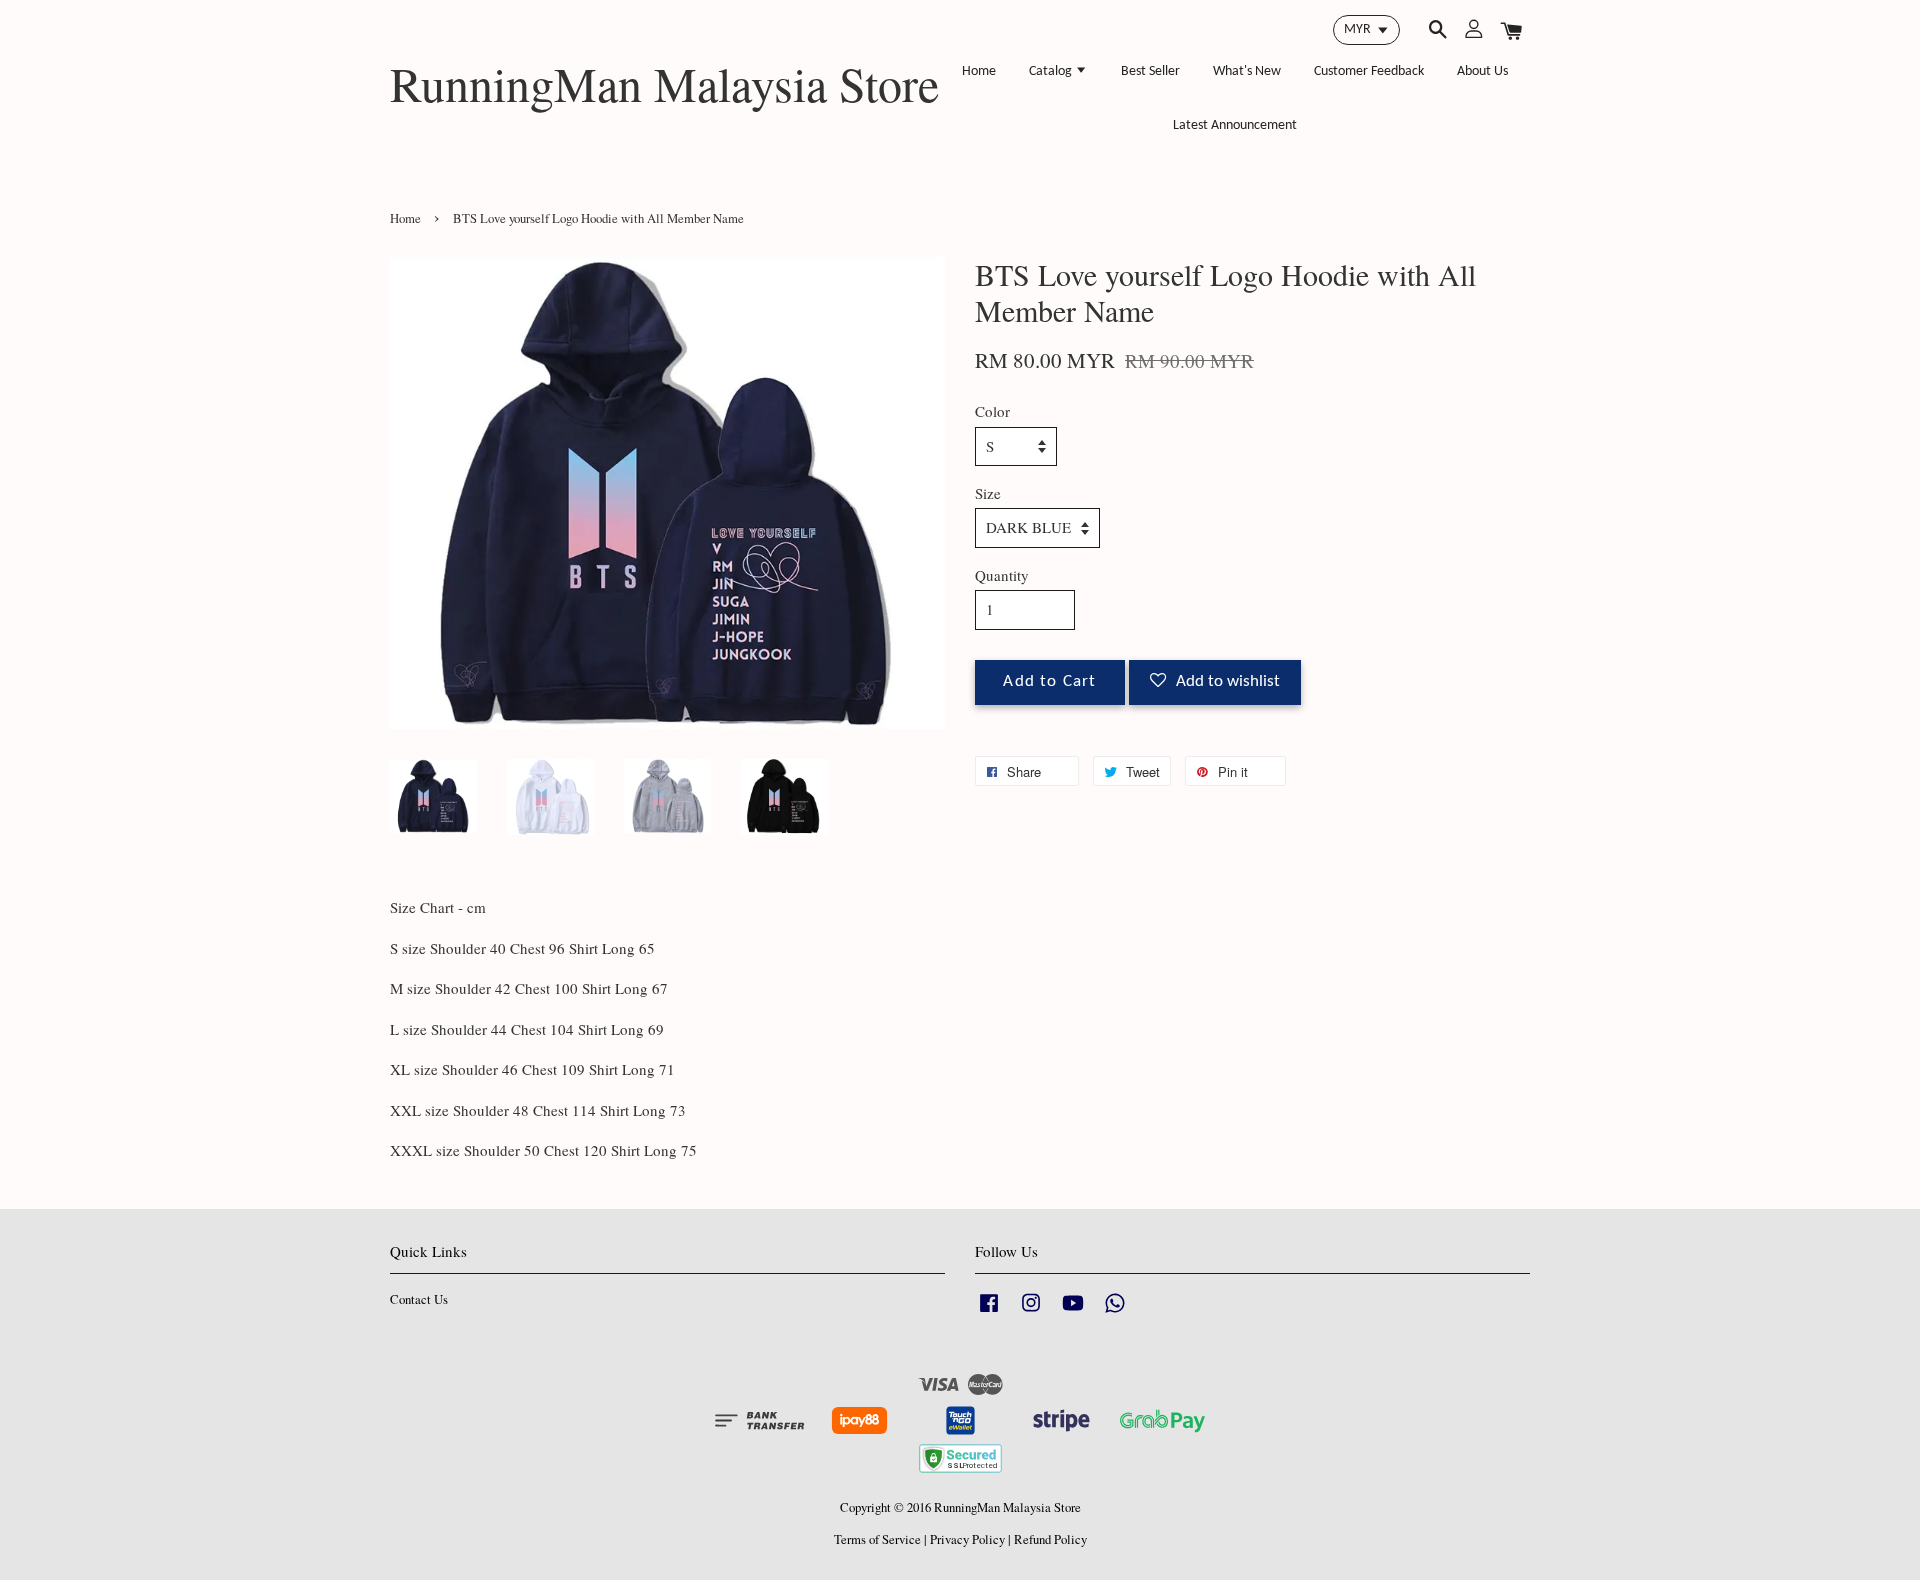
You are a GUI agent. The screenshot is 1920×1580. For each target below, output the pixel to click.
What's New (1247, 71)
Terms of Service (877, 1539)
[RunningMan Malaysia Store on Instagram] (1031, 1312)
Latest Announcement (1235, 125)
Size (988, 493)
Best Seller (1150, 71)
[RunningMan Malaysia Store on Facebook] (989, 1312)
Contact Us (419, 1299)
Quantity (1002, 575)
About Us (1482, 71)
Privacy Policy (967, 1539)
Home (979, 71)
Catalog (1052, 71)
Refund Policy (1050, 1539)
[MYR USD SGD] (1366, 30)
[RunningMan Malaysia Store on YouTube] (1073, 1312)
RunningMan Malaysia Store (664, 84)
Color (992, 411)
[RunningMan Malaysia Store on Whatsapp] (1115, 1312)
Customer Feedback (1369, 71)
